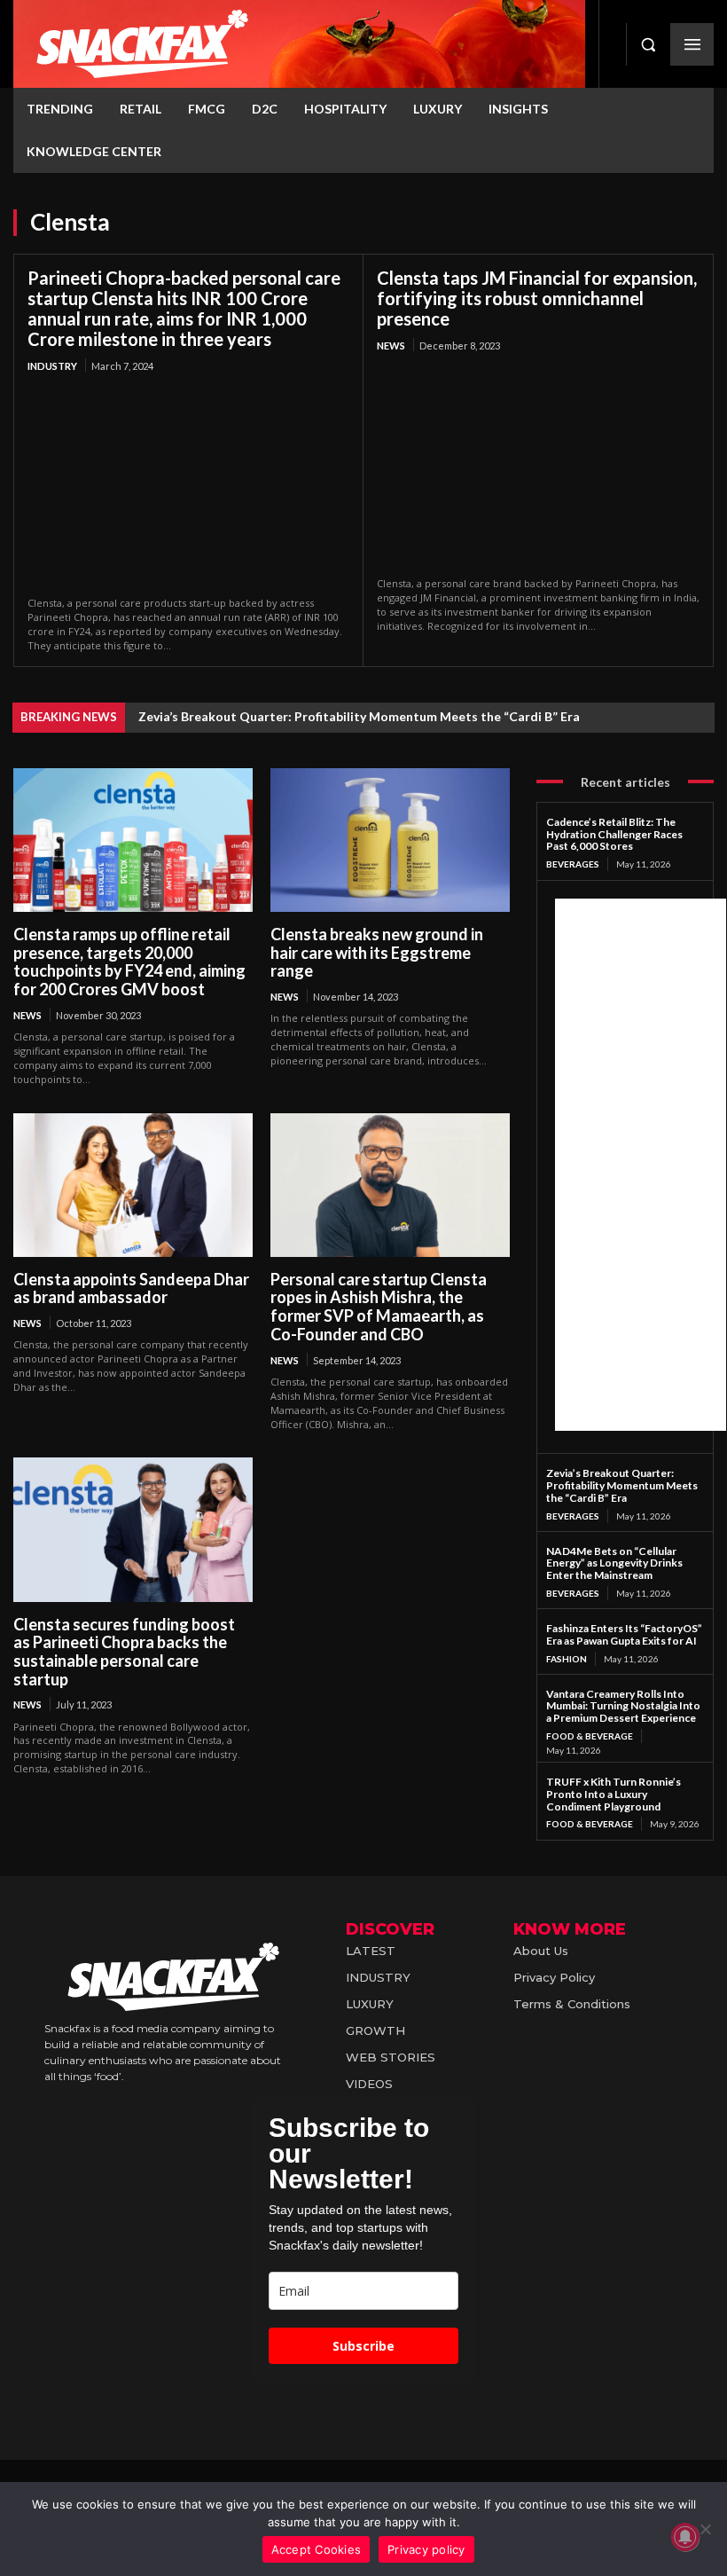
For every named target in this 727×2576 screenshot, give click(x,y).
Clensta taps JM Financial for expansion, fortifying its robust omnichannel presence (537, 298)
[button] (648, 44)
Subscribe (363, 2346)
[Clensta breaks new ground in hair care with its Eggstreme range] (390, 840)
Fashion (567, 1659)
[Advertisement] (641, 1165)
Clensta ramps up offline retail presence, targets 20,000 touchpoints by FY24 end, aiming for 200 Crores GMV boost (129, 962)
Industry (52, 366)
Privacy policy (426, 2549)
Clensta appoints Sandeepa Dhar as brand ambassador (131, 1288)
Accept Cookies (317, 2549)
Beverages (573, 864)
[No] (705, 2529)
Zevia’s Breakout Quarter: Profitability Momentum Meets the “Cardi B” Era (359, 716)
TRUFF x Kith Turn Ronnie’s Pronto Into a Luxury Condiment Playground (614, 1794)
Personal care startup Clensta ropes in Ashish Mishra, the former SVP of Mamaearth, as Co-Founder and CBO (379, 1307)
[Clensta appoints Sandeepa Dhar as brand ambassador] (133, 1185)
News (391, 346)
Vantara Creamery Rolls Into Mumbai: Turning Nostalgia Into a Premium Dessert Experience (623, 1706)
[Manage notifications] (685, 2537)
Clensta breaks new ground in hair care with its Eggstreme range (377, 952)
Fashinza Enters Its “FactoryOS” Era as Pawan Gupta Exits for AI (624, 1634)
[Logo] (299, 44)
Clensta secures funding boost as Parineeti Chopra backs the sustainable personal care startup (124, 1652)
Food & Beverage (590, 1736)
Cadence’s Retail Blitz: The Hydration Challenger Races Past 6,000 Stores (614, 834)
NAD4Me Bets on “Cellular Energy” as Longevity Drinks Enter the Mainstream (614, 1563)
